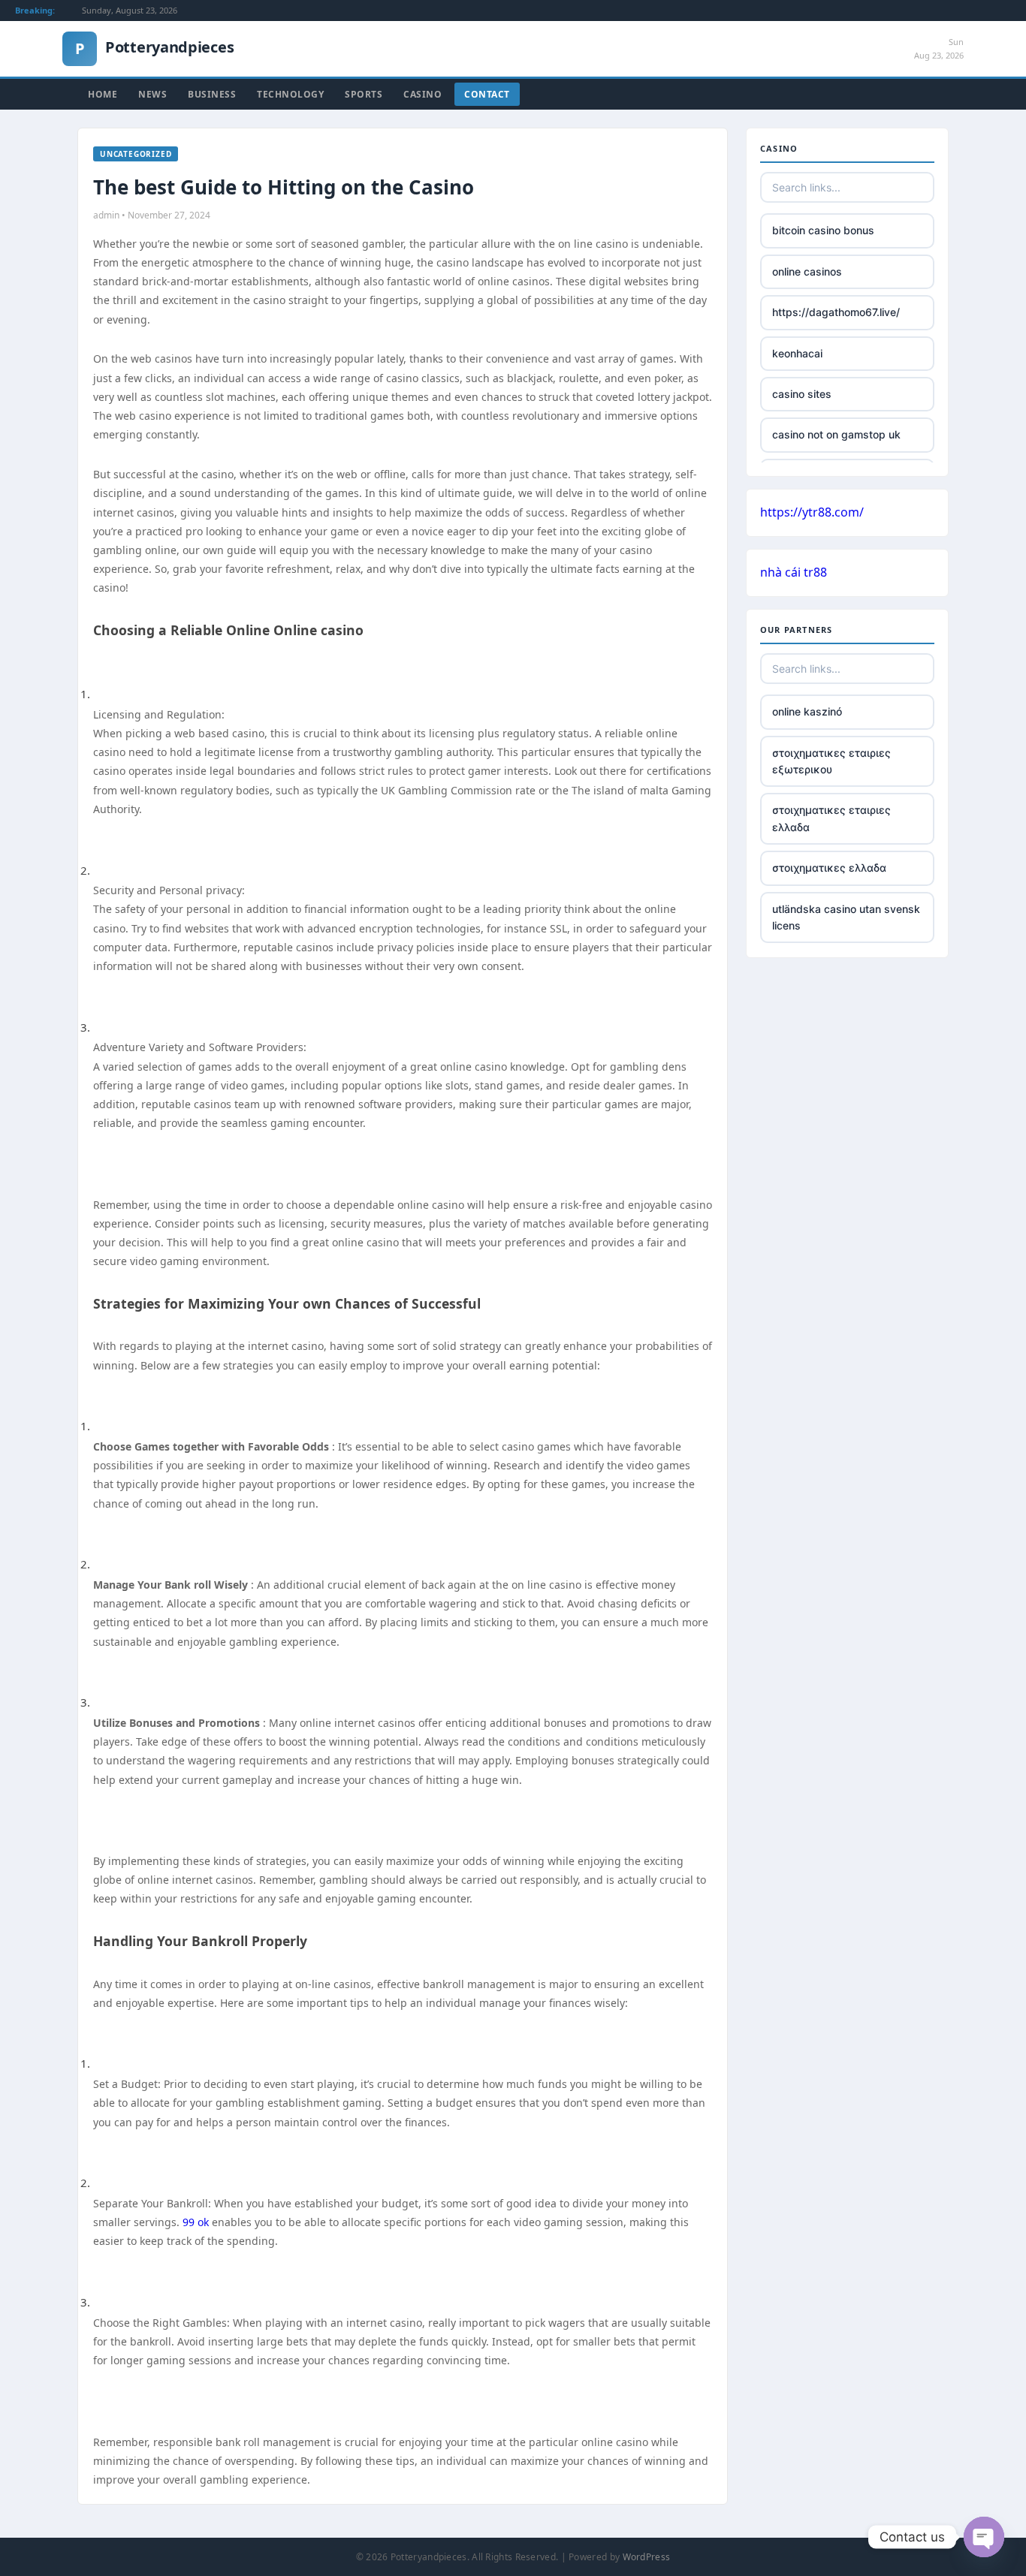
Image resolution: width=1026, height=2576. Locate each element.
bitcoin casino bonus (823, 230)
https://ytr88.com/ (812, 512)
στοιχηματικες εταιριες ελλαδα (831, 818)
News (152, 94)
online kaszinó (807, 711)
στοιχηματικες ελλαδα (829, 868)
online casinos (807, 271)
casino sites (802, 394)
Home (103, 94)
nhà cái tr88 (794, 572)
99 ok (196, 2222)
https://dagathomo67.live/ (836, 312)
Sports (364, 94)
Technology (290, 94)
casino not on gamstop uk (836, 434)
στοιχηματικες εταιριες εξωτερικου (831, 761)
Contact (487, 94)
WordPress (647, 2557)
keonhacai (797, 353)
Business (212, 94)
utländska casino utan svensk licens (846, 917)
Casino (422, 94)
